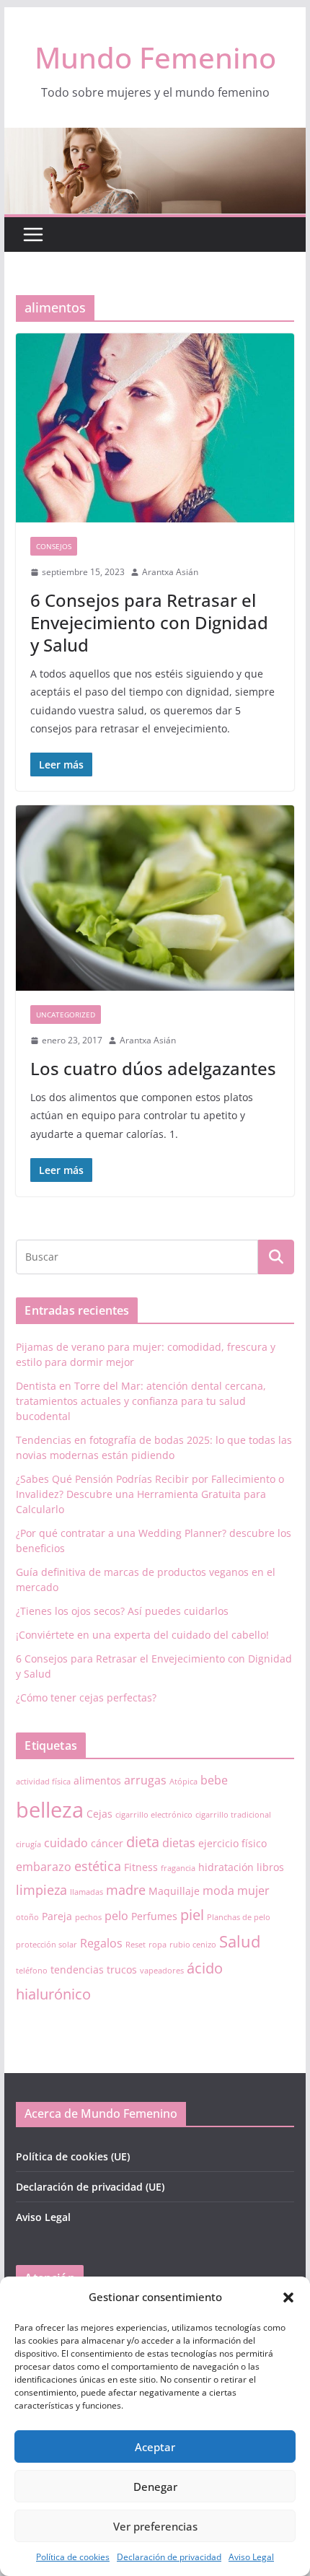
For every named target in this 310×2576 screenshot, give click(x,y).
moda (218, 1891)
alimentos (97, 1780)
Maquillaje (174, 1891)
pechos (88, 1917)
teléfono (32, 1971)
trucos (122, 1970)
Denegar (155, 2487)
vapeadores (162, 1971)
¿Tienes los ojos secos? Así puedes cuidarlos (122, 1611)
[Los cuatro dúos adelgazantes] (155, 898)
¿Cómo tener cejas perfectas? (86, 1697)
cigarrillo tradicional (233, 1815)
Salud (240, 1941)
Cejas (99, 1814)
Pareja (57, 1916)
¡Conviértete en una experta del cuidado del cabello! (142, 1635)
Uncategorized (66, 1015)
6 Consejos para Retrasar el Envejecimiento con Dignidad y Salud (149, 622)
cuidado (66, 1843)
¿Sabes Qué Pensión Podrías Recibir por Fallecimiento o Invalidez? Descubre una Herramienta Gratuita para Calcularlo (150, 1494)
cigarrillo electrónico (154, 1815)
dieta (143, 1842)
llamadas (87, 1892)
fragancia (178, 1868)
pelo (116, 1916)
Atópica (183, 1782)
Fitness (141, 1867)
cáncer (107, 1843)
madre (126, 1890)
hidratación (226, 1867)
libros (270, 1867)
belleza (50, 1810)
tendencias (77, 1970)
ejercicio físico (232, 1843)
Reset (136, 1945)
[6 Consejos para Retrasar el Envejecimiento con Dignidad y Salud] (155, 428)
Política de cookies (73, 2557)
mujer (253, 1891)
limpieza (41, 1890)
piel (192, 1915)
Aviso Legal (251, 2557)
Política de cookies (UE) (73, 2156)
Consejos (54, 546)
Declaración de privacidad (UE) (90, 2187)
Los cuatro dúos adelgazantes (153, 1068)
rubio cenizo (193, 1945)
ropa (158, 1945)
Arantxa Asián (170, 572)
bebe (214, 1780)
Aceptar (155, 2447)
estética (98, 1866)
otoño (27, 1917)
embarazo (44, 1867)
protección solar (46, 1945)
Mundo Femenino (155, 57)
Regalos (101, 1943)
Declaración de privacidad (169, 2557)
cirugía (28, 1844)
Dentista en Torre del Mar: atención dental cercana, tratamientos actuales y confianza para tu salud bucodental (141, 1401)
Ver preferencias (155, 2526)
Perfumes (154, 1916)
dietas (179, 1843)
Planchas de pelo (239, 1917)
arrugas (145, 1780)
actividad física (43, 1782)
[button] (288, 2297)
